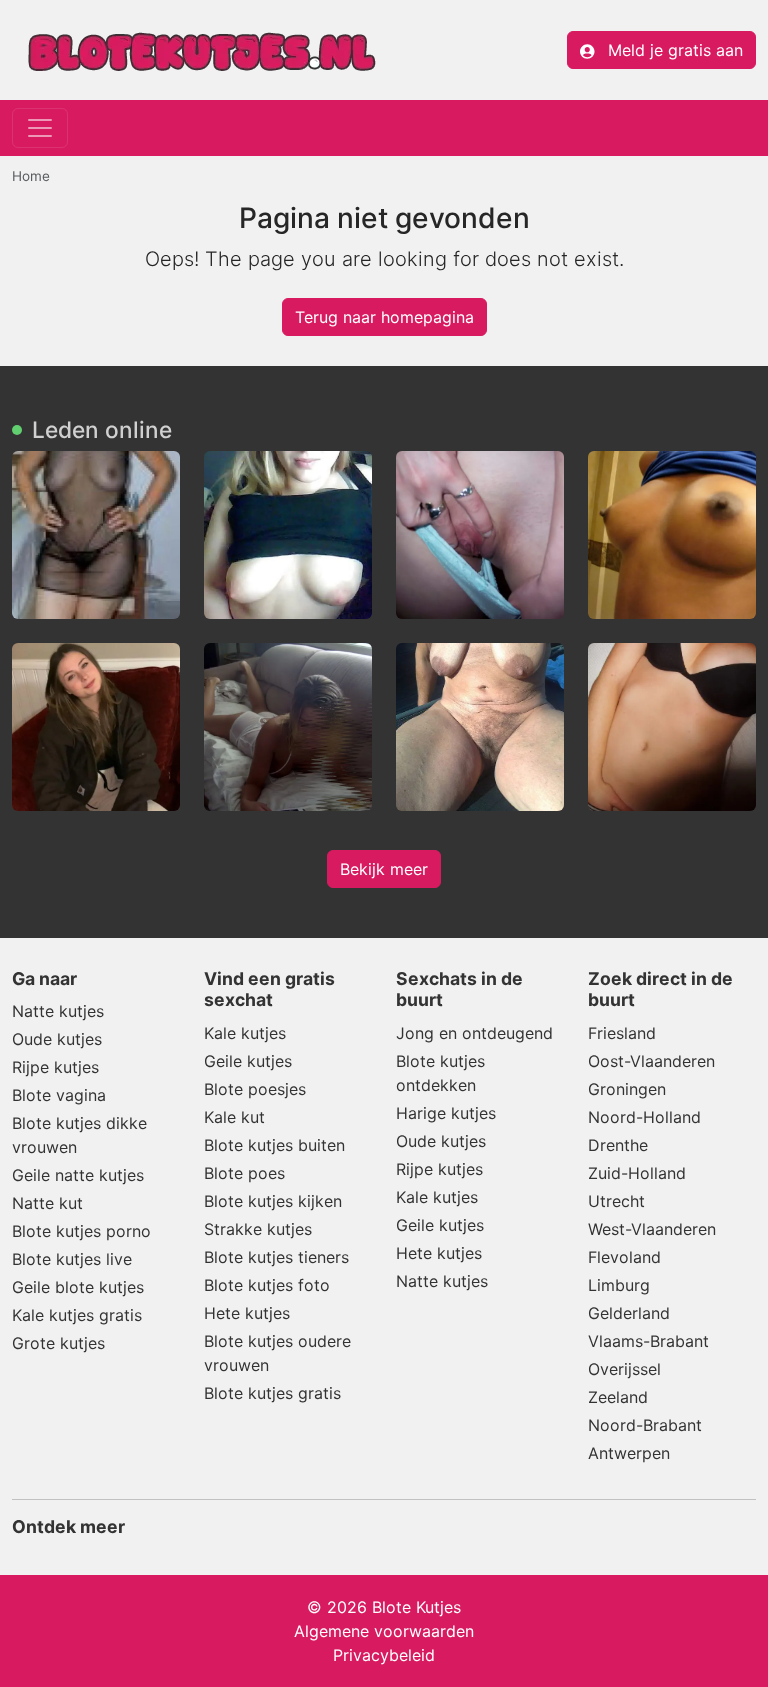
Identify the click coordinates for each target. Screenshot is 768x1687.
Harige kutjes (446, 1113)
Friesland (622, 1033)
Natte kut (47, 1203)
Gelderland (629, 1313)
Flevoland (624, 1257)
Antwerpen (629, 1453)
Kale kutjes (245, 1033)
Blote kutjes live (72, 1259)
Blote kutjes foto (267, 1285)
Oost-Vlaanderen (651, 1061)
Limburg (619, 1285)
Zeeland (618, 1397)
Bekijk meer (384, 869)
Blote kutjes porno (81, 1231)
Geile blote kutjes (78, 1287)
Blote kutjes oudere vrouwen (277, 1353)
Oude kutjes (57, 1039)
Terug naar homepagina (384, 317)
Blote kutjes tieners (276, 1257)
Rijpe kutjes (55, 1067)
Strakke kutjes (258, 1229)
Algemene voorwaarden (384, 1631)
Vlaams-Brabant (648, 1341)
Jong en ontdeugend (474, 1033)
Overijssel (624, 1369)
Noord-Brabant (645, 1425)
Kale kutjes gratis (77, 1315)
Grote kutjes (58, 1343)
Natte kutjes (58, 1011)
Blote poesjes (255, 1089)
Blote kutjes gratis (272, 1393)
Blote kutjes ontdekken (440, 1073)
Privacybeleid (384, 1655)
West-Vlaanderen (652, 1229)
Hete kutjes (247, 1313)
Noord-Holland (644, 1117)
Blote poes (244, 1173)
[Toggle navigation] (40, 128)
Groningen (627, 1089)
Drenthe (618, 1145)
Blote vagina (59, 1095)
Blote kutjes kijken (273, 1201)
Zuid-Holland (637, 1173)
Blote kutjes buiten (274, 1145)
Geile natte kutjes (78, 1175)
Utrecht (616, 1201)
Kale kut (234, 1117)
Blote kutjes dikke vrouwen (79, 1135)
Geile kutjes (248, 1061)
